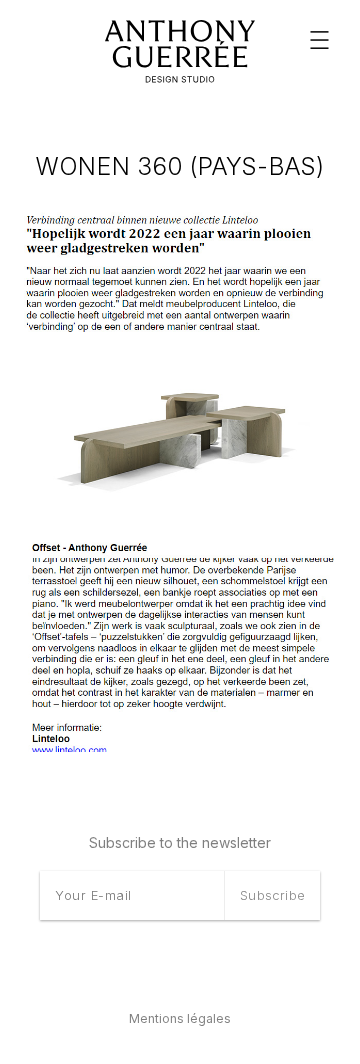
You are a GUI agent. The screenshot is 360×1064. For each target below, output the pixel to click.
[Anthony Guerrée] (180, 52)
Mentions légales (180, 1018)
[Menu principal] (319, 40)
